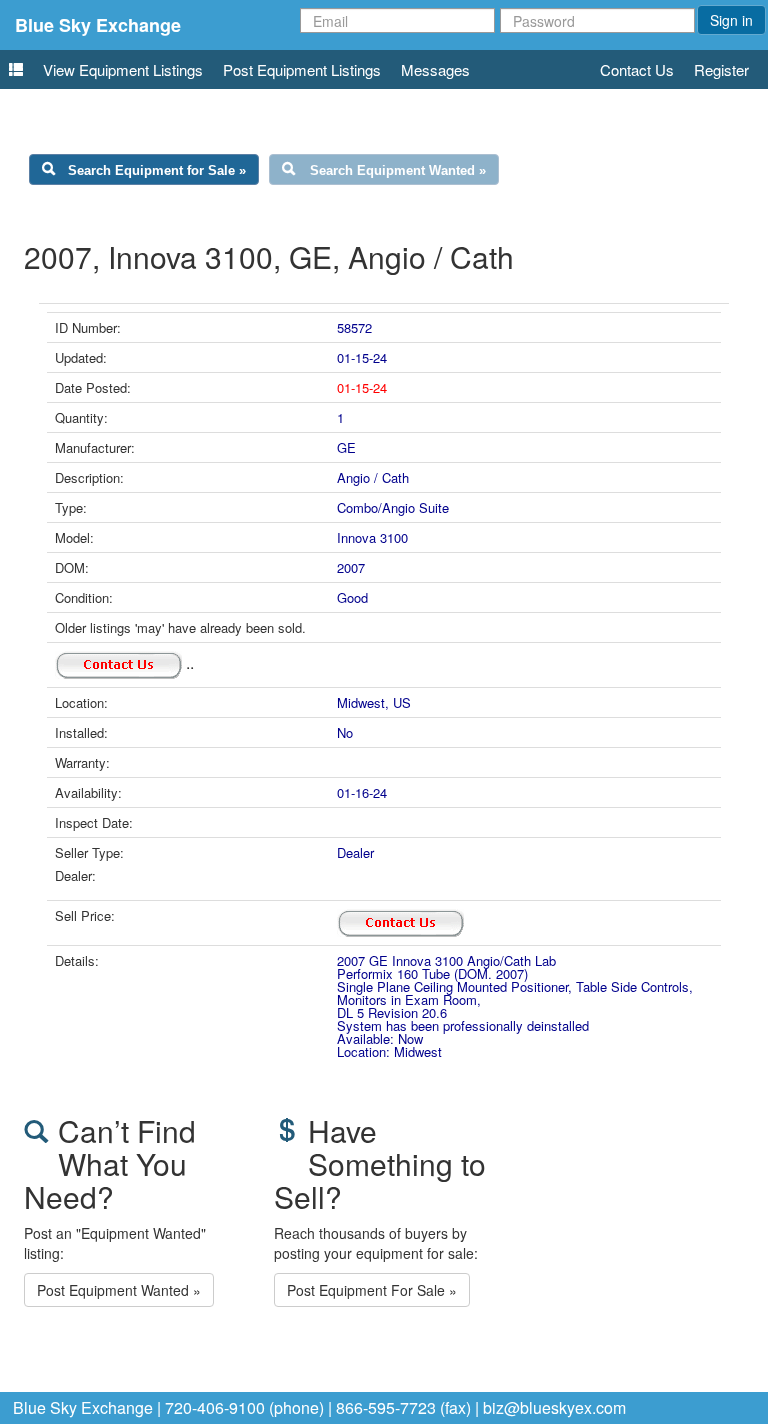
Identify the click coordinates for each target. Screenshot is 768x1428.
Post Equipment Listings (302, 69)
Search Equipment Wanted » (398, 170)
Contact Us (637, 69)
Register (721, 69)
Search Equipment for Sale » (157, 170)
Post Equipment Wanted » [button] (119, 1290)
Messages (435, 69)
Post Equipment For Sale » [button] (372, 1290)
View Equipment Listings (123, 69)
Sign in (731, 20)
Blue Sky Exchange (98, 25)
